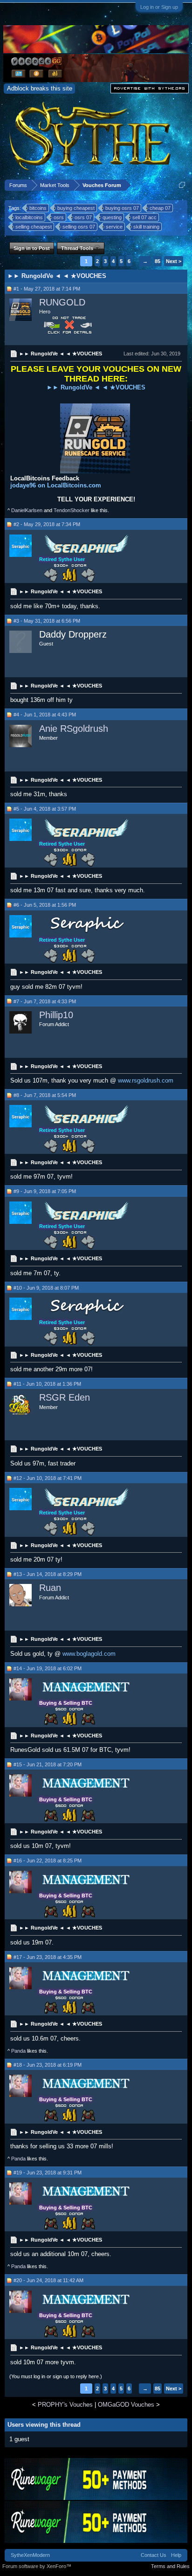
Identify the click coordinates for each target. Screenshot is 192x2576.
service (114, 227)
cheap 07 (160, 208)
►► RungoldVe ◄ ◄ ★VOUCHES (96, 387)
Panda (18, 2051)
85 (158, 261)
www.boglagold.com (89, 1654)
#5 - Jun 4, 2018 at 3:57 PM (45, 809)
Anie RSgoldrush (74, 729)
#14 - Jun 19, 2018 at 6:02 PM (48, 1668)
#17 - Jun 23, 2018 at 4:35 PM (48, 1957)
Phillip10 (56, 1015)
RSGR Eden (65, 1397)
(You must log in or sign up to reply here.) (56, 2376)
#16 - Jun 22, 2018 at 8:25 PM (48, 1861)
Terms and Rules (170, 2566)
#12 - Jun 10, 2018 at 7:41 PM (48, 1478)
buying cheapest (76, 208)
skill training (146, 227)
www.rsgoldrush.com (146, 1080)
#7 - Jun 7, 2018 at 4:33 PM (45, 1001)
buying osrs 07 (122, 208)
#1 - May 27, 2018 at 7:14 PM (47, 289)
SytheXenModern (30, 2555)
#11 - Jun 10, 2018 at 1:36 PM (47, 1384)
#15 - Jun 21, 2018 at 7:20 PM (48, 1764)
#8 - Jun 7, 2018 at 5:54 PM (45, 1095)
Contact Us (154, 2555)
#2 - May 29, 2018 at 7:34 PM (47, 524)
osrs (59, 217)
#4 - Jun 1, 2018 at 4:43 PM (45, 715)
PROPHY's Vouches (65, 2405)
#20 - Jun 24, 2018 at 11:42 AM (48, 2280)
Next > (174, 261)
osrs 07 (83, 217)
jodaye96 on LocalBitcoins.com (56, 485)
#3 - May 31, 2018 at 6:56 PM (47, 621)
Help (176, 2555)
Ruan (50, 1588)
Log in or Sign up (159, 7)
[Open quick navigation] (182, 185)
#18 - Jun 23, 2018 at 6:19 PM (48, 2065)
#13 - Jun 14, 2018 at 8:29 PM (48, 1574)
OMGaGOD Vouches (126, 2405)
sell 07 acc (144, 217)
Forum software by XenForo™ (37, 2566)
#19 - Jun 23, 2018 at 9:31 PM (48, 2173)
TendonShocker (72, 510)
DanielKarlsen (27, 510)
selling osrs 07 (79, 227)
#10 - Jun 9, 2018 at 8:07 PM (46, 1288)
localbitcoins (29, 217)
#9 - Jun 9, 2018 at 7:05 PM (45, 1191)
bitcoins (38, 208)
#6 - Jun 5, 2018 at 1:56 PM (45, 905)
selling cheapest (34, 227)
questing (112, 217)
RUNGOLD (62, 302)
